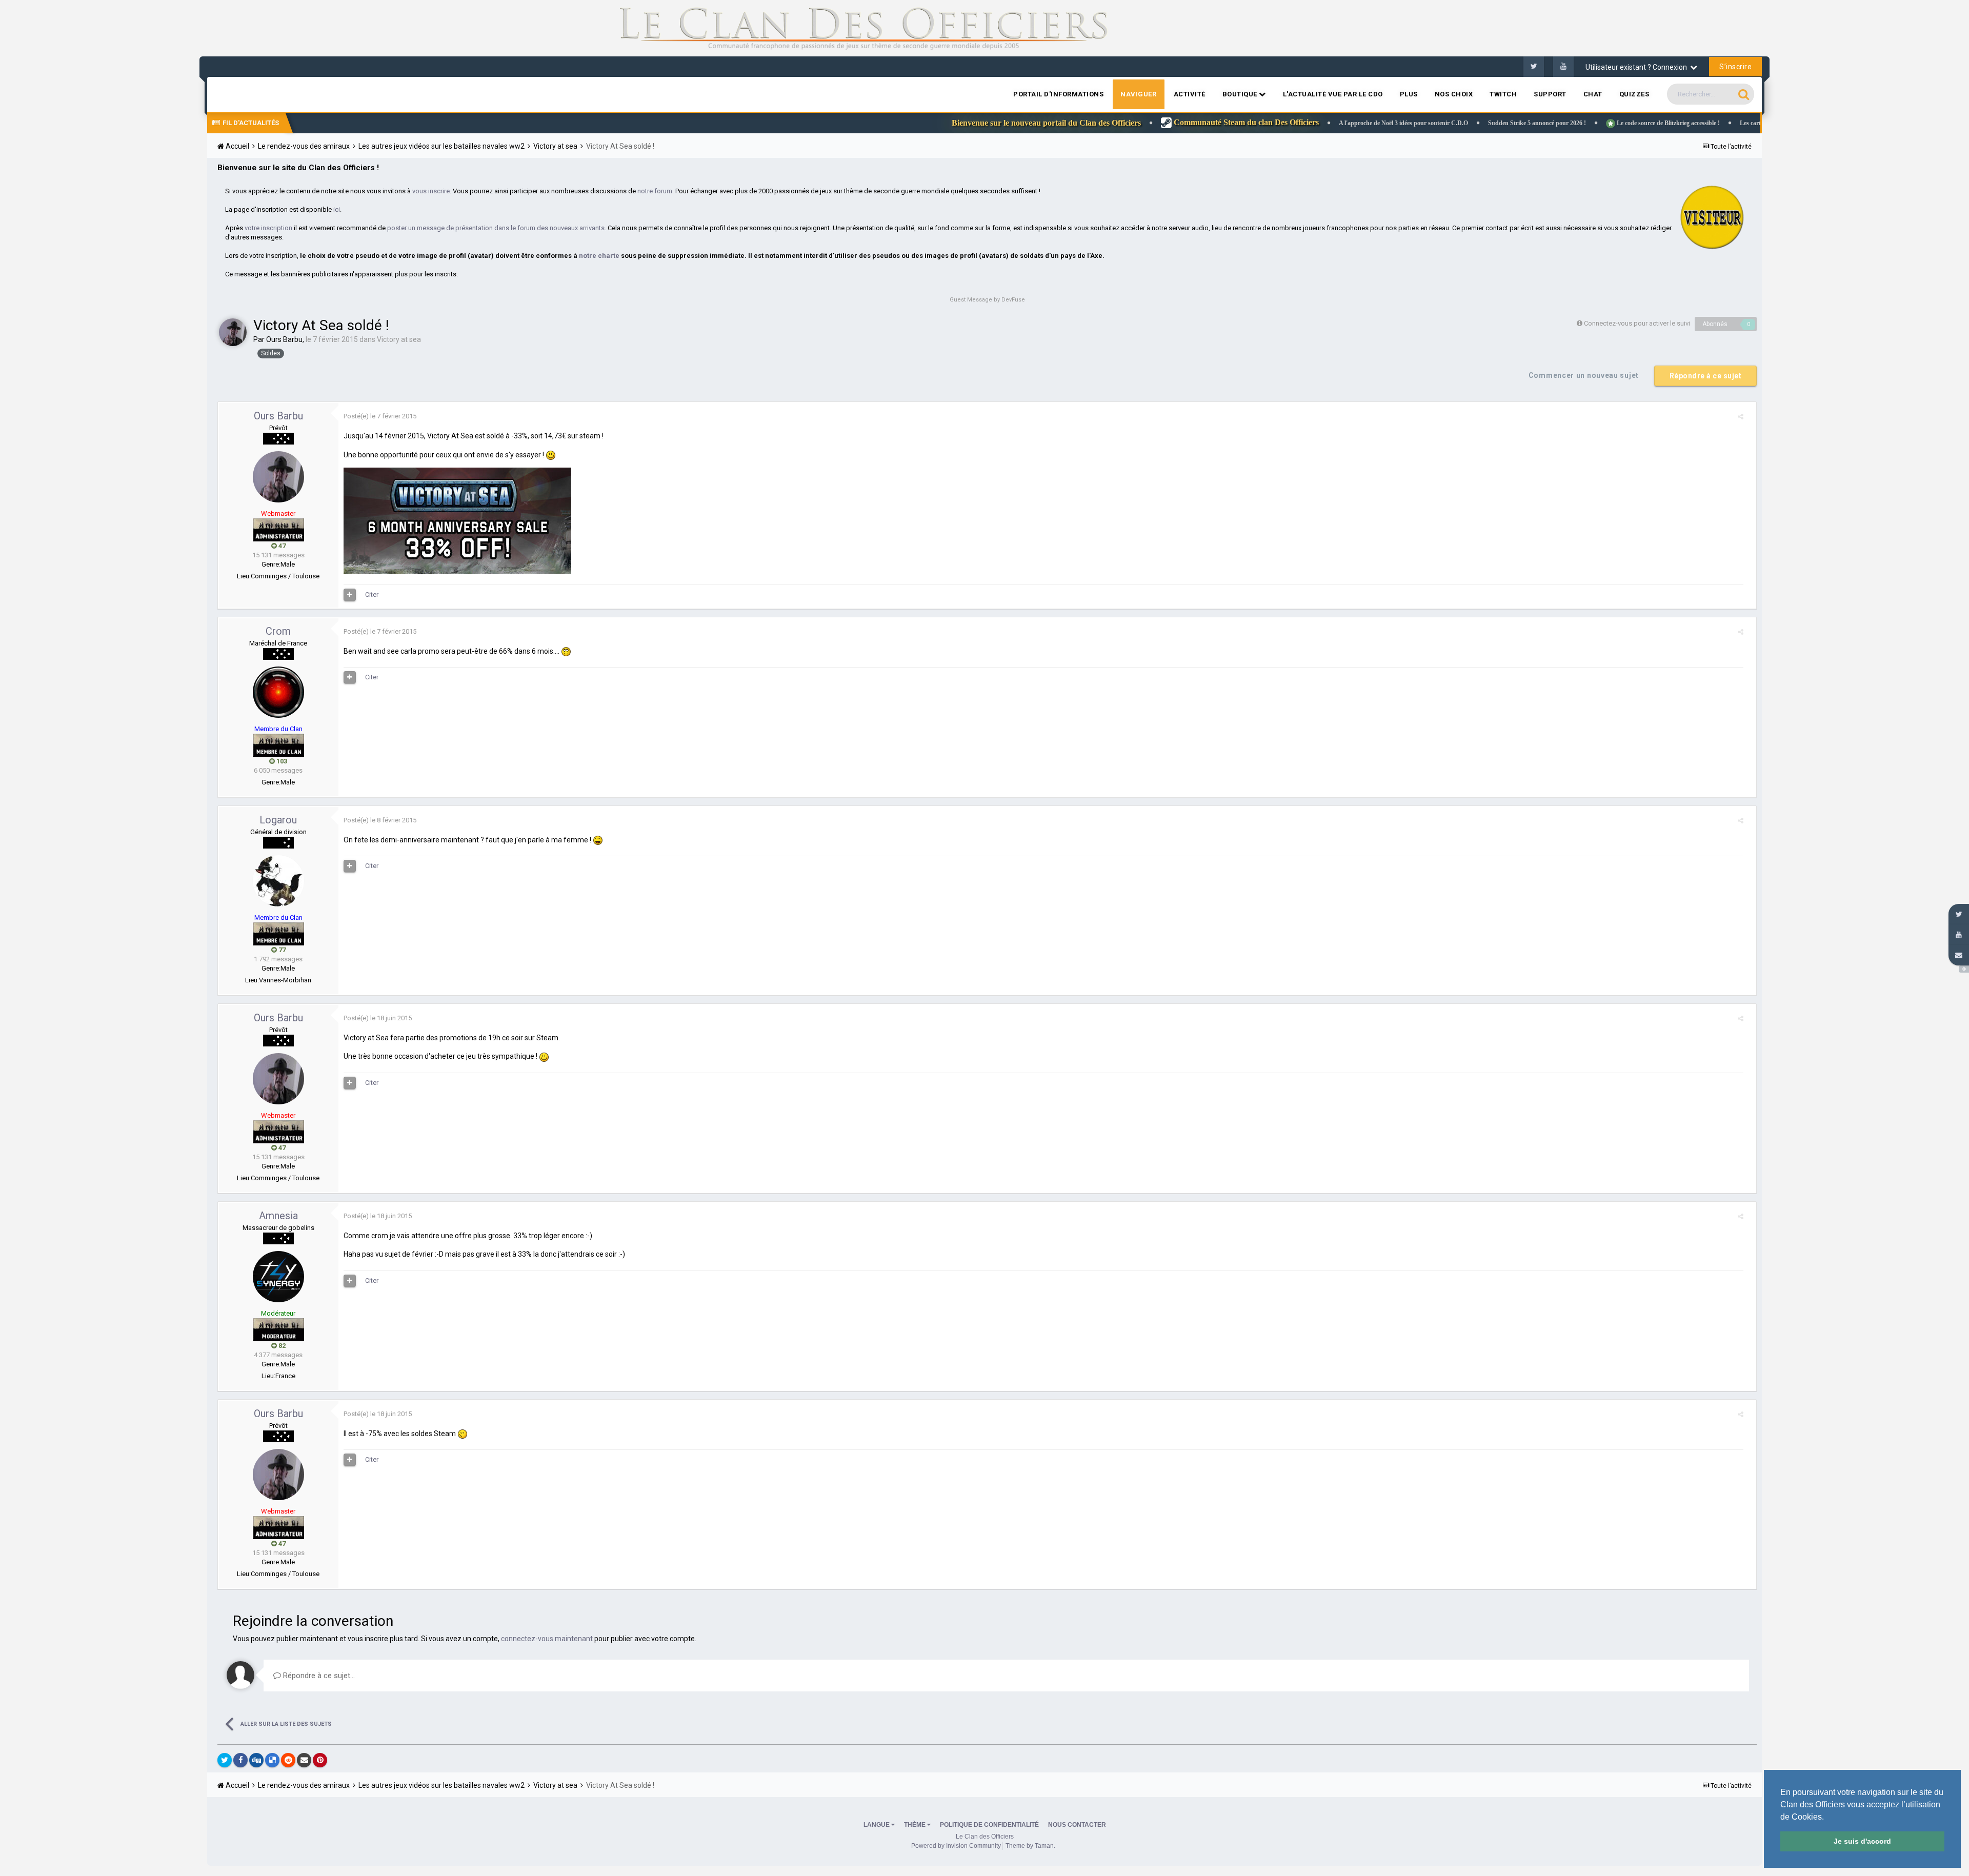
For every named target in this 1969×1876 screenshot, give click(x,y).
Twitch (1503, 94)
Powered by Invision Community (956, 1846)
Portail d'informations (1058, 94)
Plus (1409, 94)
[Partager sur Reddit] (288, 1760)
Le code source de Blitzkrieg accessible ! (1544, 123)
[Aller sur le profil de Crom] (278, 692)
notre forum (655, 191)
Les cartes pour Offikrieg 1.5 (1654, 123)
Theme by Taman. (1030, 1846)
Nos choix (1454, 94)
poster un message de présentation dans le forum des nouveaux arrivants (496, 228)
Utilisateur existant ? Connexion (1638, 67)
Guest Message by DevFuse (987, 300)
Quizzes (1634, 94)
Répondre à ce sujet (1706, 376)
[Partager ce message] (1741, 417)
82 (281, 1346)
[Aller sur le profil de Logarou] (278, 881)
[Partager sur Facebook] (240, 1760)
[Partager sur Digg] (256, 1760)
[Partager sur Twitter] (225, 1760)
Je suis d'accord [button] (1862, 1841)
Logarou (278, 820)
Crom (278, 631)
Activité (1190, 94)
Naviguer (1138, 94)
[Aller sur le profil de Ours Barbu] (233, 332)
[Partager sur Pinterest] (320, 1760)
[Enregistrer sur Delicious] (272, 1760)
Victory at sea (399, 339)
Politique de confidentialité (989, 1825)
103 (281, 761)
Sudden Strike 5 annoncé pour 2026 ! (1414, 123)
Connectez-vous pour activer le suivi (1637, 323)
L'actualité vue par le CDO (1333, 94)
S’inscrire (1735, 67)
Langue (877, 1825)
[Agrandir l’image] (551, 455)
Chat (1593, 94)
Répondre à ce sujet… (318, 1676)
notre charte (599, 256)
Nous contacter (1077, 1825)
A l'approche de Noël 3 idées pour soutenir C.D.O (1280, 123)
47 (281, 546)
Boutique (1241, 94)
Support (1550, 94)
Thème (916, 1825)
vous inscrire (431, 191)
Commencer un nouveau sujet (1584, 375)
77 (281, 950)
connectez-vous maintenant (547, 1639)
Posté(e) (380, 416)
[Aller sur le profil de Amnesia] (278, 1277)
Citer (372, 594)
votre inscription (268, 228)
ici (337, 209)
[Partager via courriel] (304, 1760)
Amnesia (278, 1216)
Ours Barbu (284, 339)
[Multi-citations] (350, 595)
